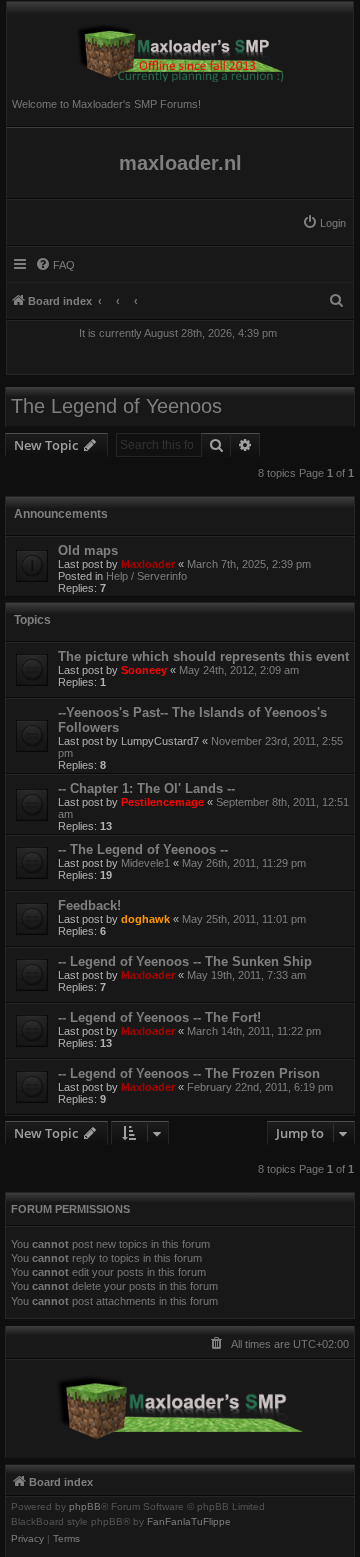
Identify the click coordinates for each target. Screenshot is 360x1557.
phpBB (85, 1507)
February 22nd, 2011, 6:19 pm (260, 1087)
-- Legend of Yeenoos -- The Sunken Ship (185, 961)
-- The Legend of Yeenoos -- (143, 849)
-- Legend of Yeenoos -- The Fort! (159, 1017)
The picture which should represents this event (203, 656)
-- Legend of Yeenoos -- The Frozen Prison (189, 1073)
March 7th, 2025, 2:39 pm (249, 564)
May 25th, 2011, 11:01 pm (244, 919)
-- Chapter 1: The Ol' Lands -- (146, 788)
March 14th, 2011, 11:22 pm (254, 1031)
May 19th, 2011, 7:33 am (246, 975)
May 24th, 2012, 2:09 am (239, 670)
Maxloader (148, 564)
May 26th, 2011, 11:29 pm (244, 863)
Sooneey (144, 670)
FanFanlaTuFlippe (189, 1522)
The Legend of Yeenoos (116, 406)
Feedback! (89, 905)
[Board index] (180, 47)
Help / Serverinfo (146, 576)
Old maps (88, 550)
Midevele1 (145, 863)
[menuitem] (324, 223)
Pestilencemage (162, 802)
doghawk (145, 919)
